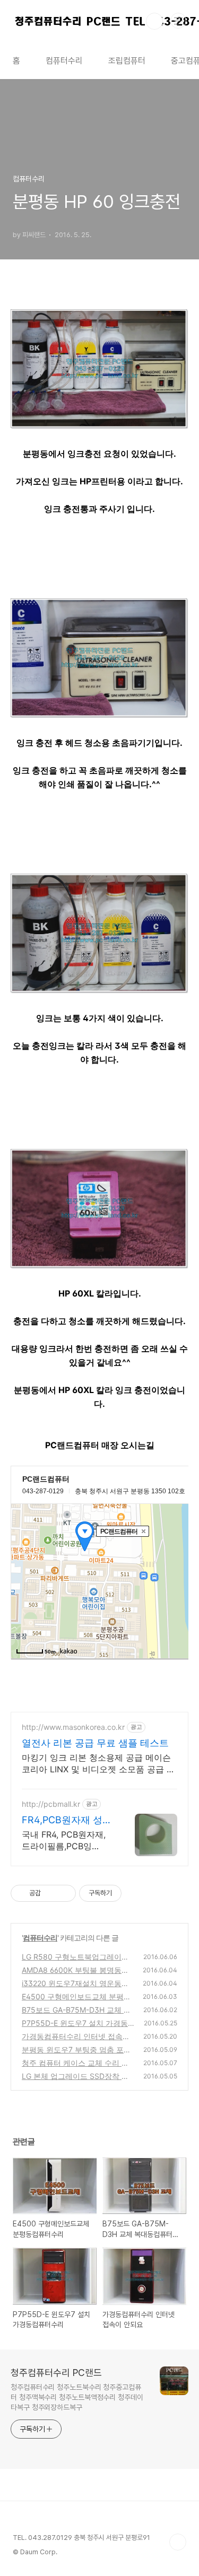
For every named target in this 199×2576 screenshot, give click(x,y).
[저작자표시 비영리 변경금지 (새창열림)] (136, 1893)
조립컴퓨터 (127, 61)
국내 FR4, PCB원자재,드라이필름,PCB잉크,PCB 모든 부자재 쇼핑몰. (65, 1840)
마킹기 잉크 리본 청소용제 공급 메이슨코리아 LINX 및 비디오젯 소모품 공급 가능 (98, 1764)
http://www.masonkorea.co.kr (73, 1727)
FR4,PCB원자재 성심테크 (67, 1820)
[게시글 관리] (64, 1893)
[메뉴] (178, 21)
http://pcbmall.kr (51, 1804)
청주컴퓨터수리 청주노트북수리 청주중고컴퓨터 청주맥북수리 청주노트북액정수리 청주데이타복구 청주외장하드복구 (77, 2397)
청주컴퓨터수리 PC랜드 (56, 2373)
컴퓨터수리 (64, 61)
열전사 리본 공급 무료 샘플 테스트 (95, 1743)
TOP (178, 2542)
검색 (154, 21)
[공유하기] (51, 1893)
